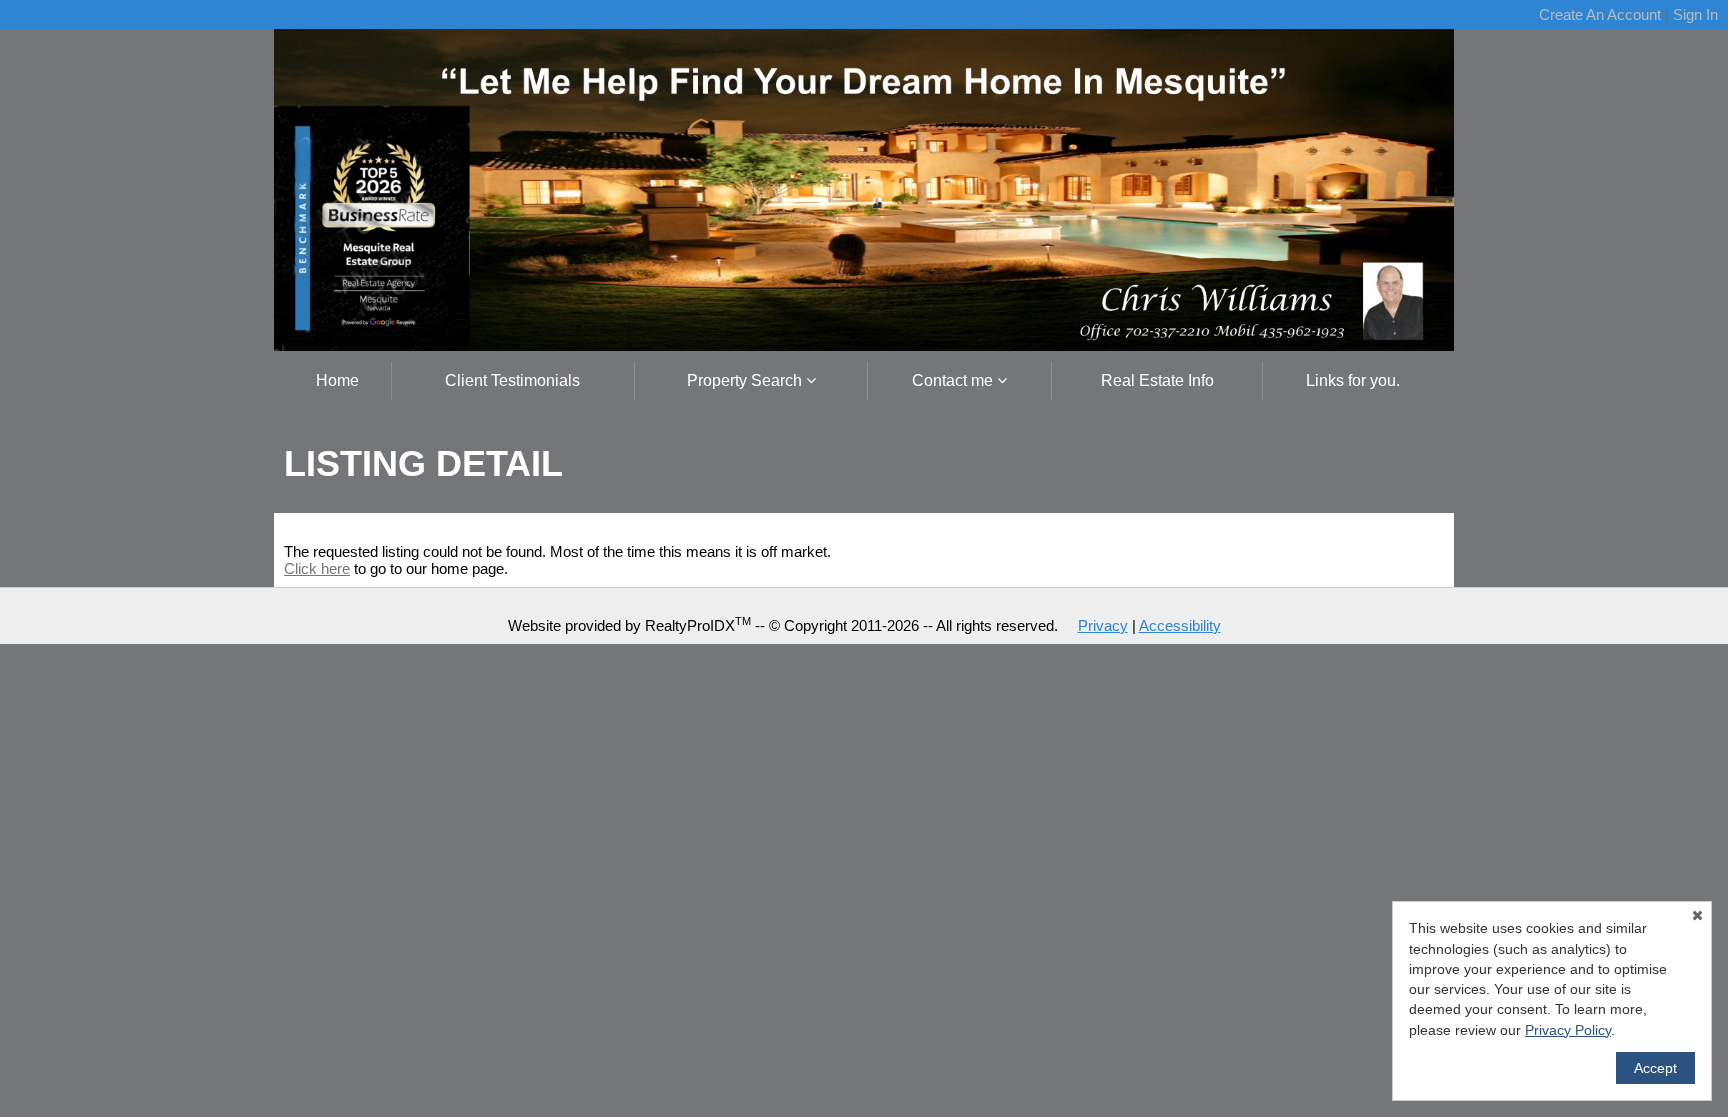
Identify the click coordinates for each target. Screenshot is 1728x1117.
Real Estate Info (1157, 380)
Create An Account (1600, 14)
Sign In (1695, 14)
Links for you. (1353, 380)
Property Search (746, 380)
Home (337, 380)
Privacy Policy (1568, 1030)
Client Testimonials (512, 380)
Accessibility (1180, 625)
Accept (1655, 1068)
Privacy (1103, 625)
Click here (317, 568)
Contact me (954, 380)
